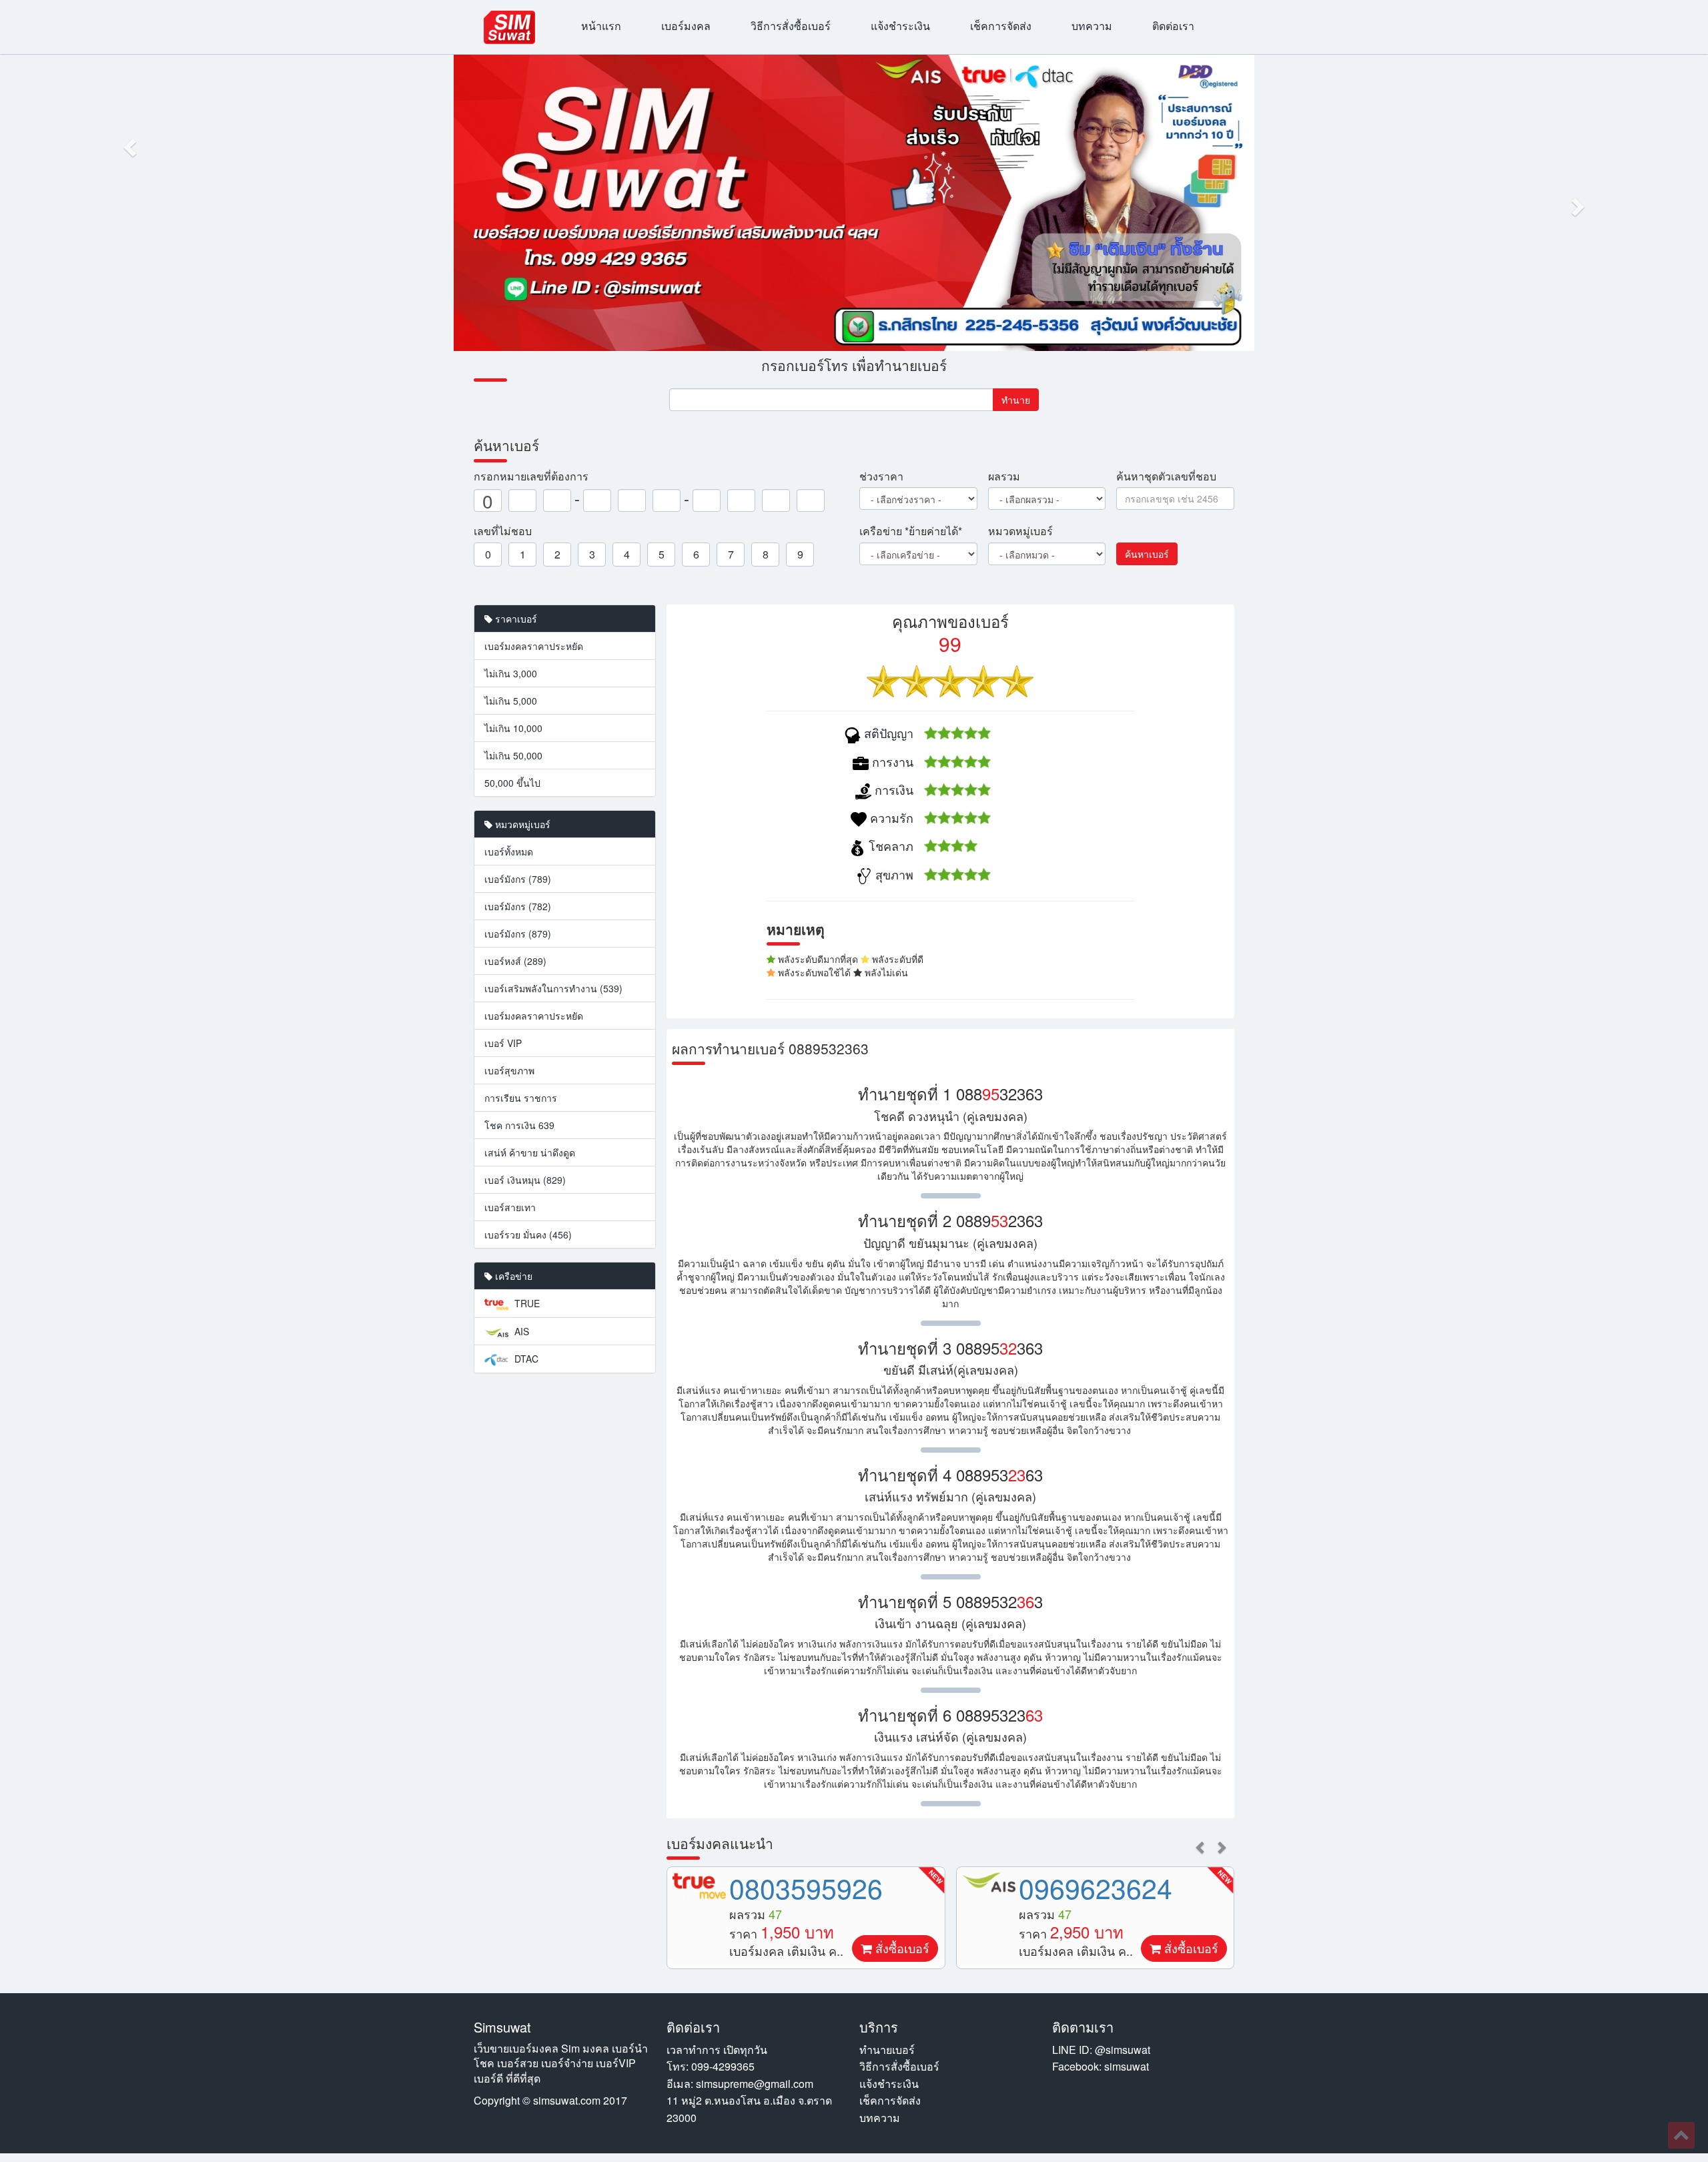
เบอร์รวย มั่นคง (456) (528, 1234)
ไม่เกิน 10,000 (513, 728)
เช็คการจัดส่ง (1001, 26)
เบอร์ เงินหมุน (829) (525, 1180)
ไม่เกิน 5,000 (511, 701)
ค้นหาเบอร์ (1147, 554)
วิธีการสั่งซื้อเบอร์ (791, 26)
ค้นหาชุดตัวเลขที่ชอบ (1166, 476)
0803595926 (806, 1887)
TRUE (526, 1303)
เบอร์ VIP (503, 1043)
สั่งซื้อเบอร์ (901, 1948)
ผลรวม (1004, 476)
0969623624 (1096, 1887)
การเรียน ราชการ (521, 1098)
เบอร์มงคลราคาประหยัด (534, 646)
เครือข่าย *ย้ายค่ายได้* (911, 531)
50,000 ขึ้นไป (512, 783)
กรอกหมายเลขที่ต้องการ (531, 476)
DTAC (525, 1359)
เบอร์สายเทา (510, 1207)
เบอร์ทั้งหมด (509, 851)
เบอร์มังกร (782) (518, 906)
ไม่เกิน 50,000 (513, 755)
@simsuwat (1123, 2050)
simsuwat (1127, 2066)
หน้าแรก (601, 26)
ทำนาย (1016, 400)
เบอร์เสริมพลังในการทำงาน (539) (553, 988)
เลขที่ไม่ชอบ (503, 531)
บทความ (1092, 26)
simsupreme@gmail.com (755, 2084)
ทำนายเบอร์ (887, 2050)
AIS (520, 1331)
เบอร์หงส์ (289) (515, 961)
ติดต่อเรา (1173, 26)
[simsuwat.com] (509, 27)
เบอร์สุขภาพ (509, 1070)
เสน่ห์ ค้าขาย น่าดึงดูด (530, 1152)
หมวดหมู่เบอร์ (1020, 531)
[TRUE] (699, 1886)
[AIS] (989, 1882)
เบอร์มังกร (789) (518, 879)
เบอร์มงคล (686, 26)
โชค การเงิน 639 (519, 1125)
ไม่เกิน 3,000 (511, 673)
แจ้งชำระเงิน (900, 26)
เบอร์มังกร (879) (518, 934)
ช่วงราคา (881, 476)
